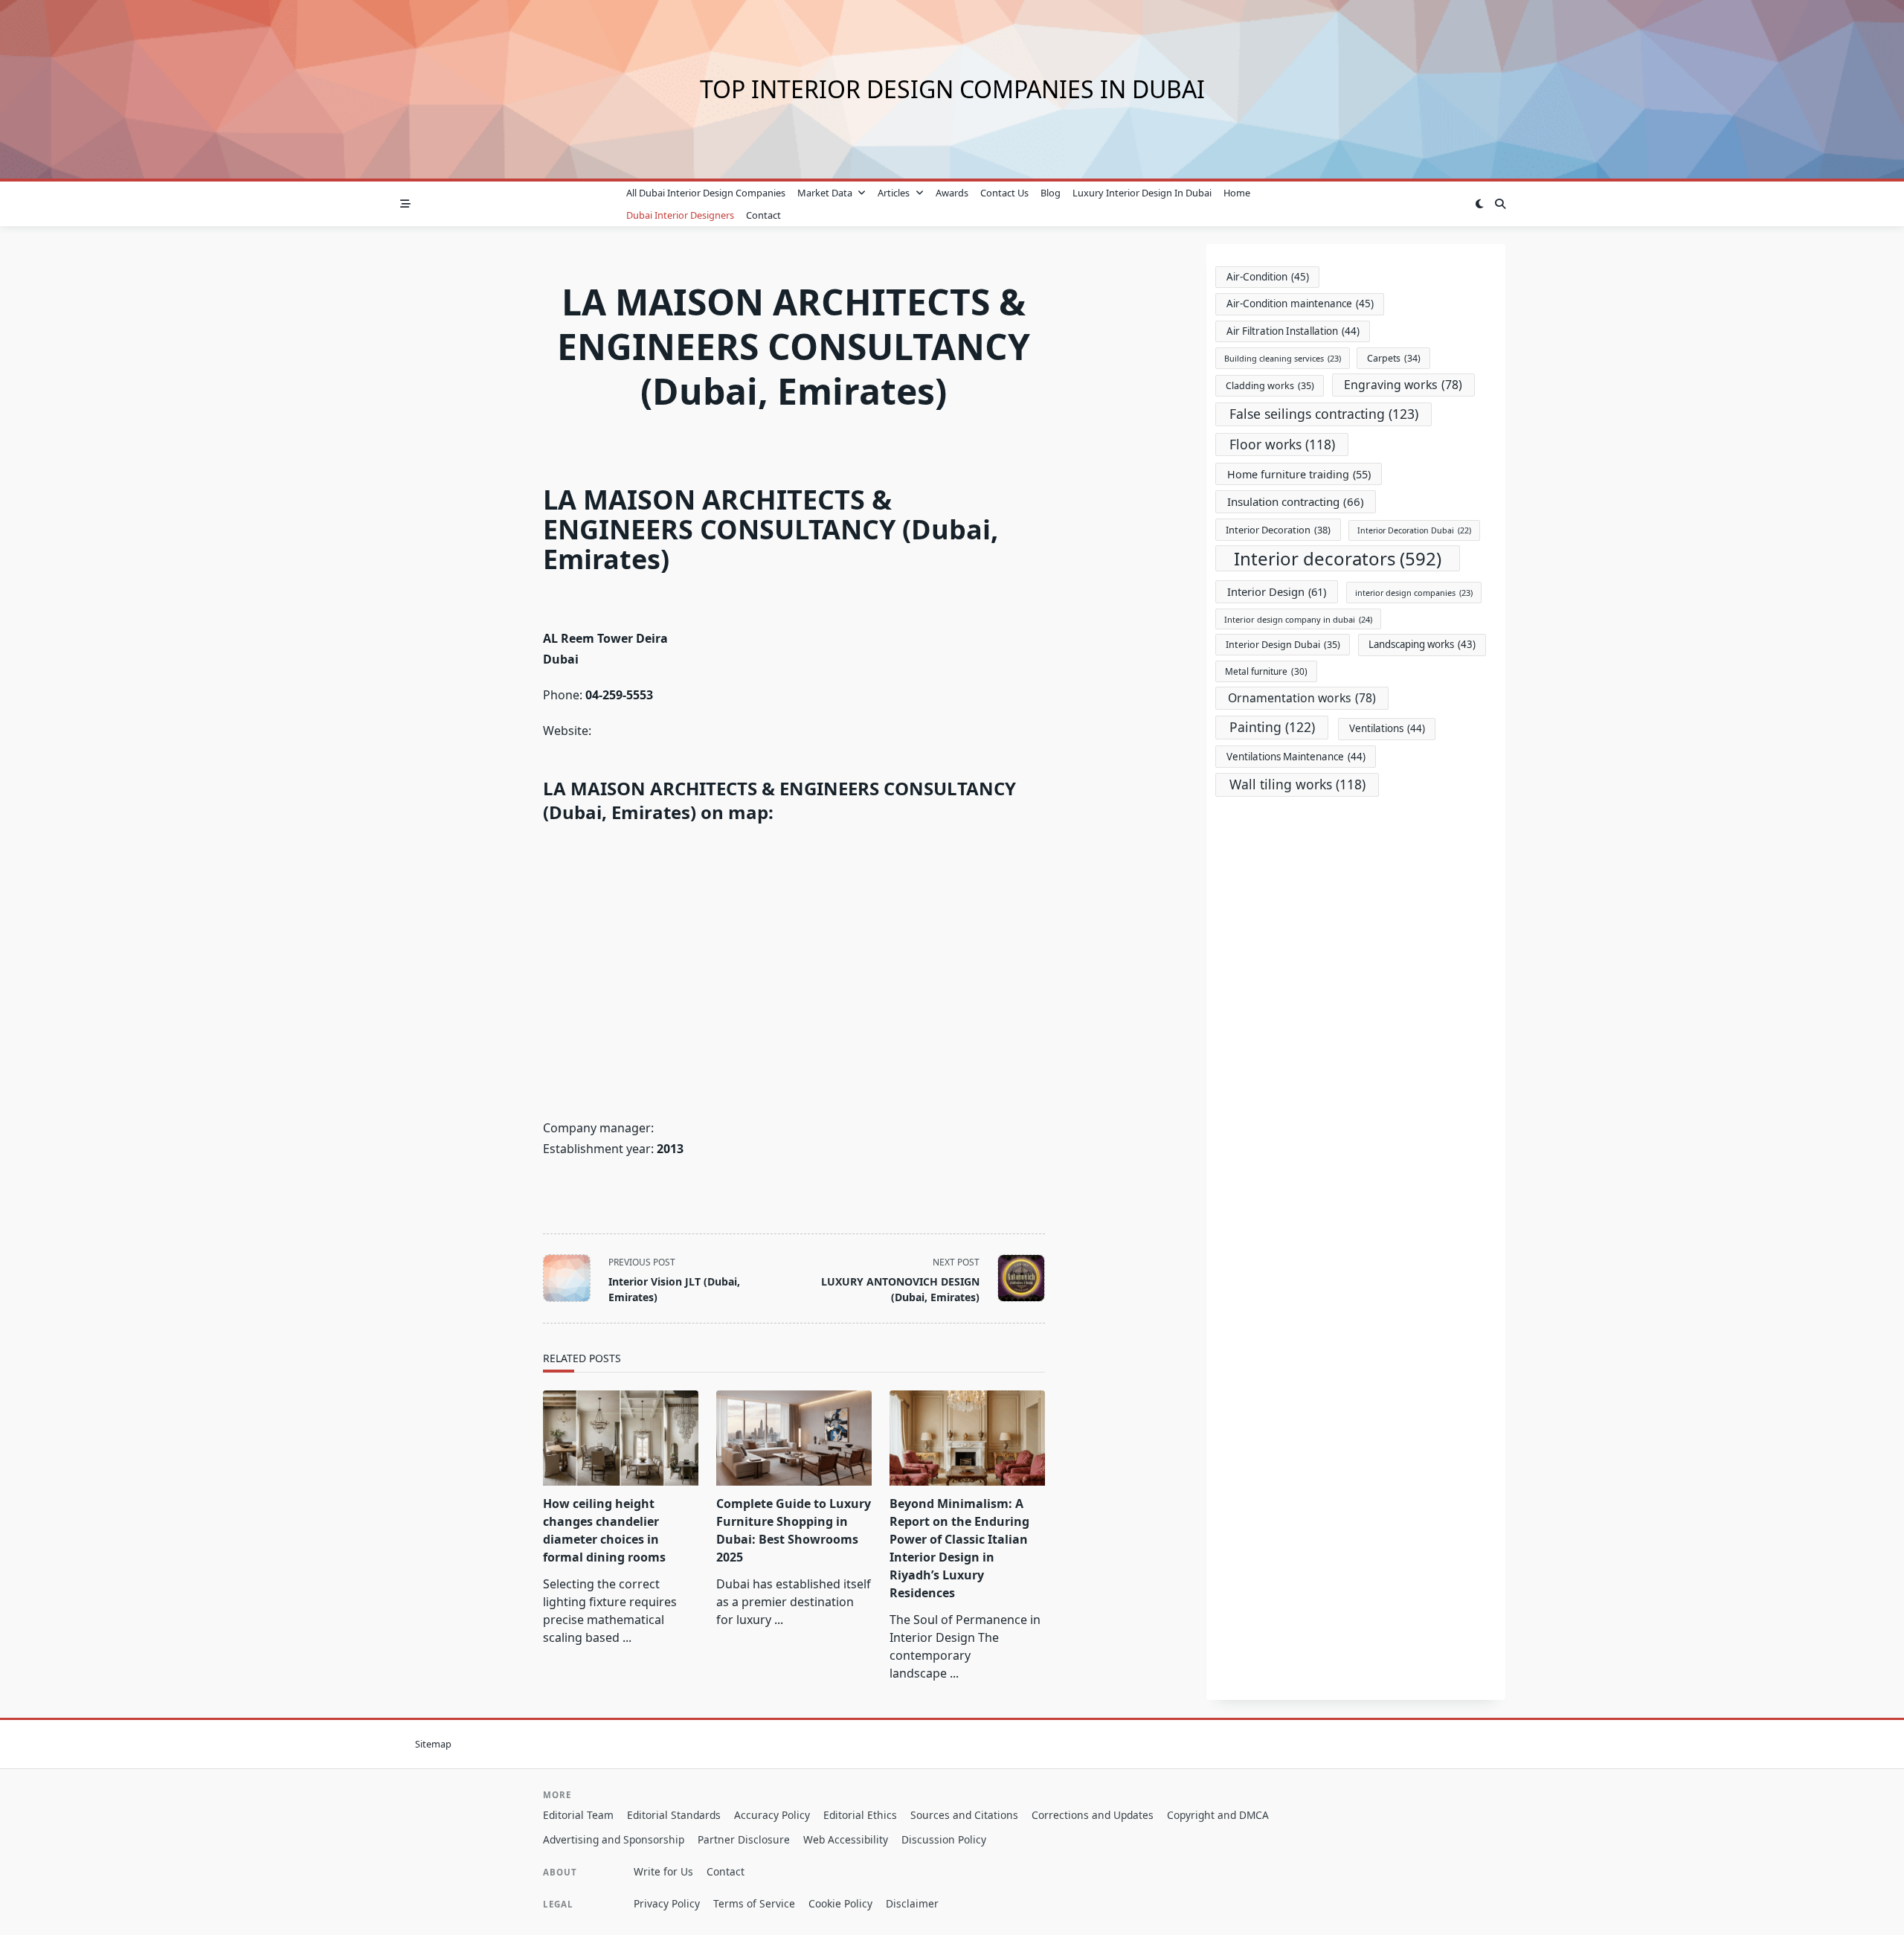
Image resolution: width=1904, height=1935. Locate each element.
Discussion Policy (944, 1839)
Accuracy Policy (772, 1815)
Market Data (825, 193)
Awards (952, 193)
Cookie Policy (840, 1903)
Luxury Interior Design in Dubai (1142, 193)
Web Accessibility (846, 1839)
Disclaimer (912, 1903)
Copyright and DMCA (1218, 1815)
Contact (763, 215)
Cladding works (1270, 386)
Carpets (1394, 358)
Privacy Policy (667, 1903)
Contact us (1004, 193)
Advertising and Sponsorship (614, 1839)
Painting (1272, 727)
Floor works (1282, 444)
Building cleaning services (1283, 358)
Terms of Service (754, 1903)
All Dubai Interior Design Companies (706, 193)
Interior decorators (1338, 558)
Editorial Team (578, 1815)
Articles (894, 193)
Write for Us (663, 1871)
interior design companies (1414, 593)
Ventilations (1387, 728)
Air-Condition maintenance (1300, 304)
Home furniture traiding (1299, 474)
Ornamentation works (1302, 698)
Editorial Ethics (860, 1815)
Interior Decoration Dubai (1414, 530)
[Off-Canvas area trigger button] (405, 204)
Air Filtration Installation (1293, 331)
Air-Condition (1268, 277)
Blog (1051, 193)
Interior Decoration (1278, 530)
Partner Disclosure (744, 1839)
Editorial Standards (674, 1815)
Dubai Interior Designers (680, 215)
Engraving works (1403, 385)
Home (1237, 193)
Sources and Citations (964, 1815)
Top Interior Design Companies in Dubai (952, 89)
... (627, 1637)
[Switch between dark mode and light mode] (1479, 204)
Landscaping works (1422, 644)
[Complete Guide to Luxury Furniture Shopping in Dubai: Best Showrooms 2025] (794, 1438)
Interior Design (1277, 591)
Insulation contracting (1296, 501)
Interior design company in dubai (1298, 619)
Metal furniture (1266, 671)
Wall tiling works (1297, 784)
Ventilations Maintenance (1296, 757)
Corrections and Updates (1093, 1815)
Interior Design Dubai (1283, 645)
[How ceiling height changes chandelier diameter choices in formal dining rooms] (621, 1438)
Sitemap (433, 1744)
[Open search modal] (1500, 204)
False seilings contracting (1324, 414)
